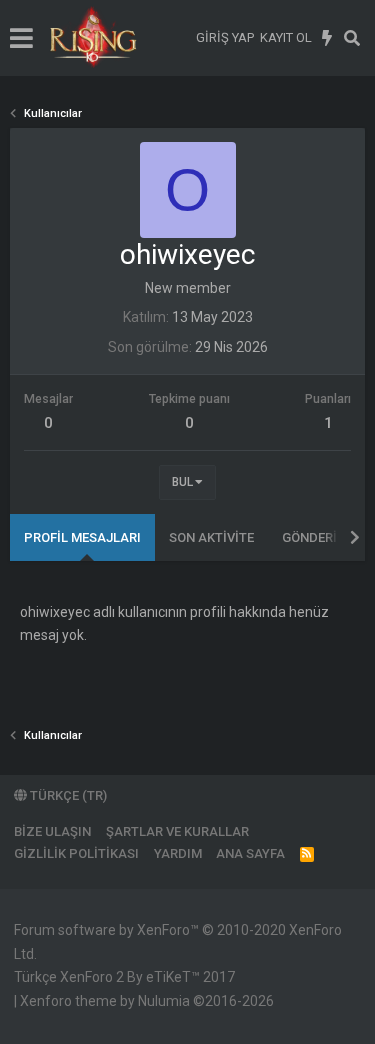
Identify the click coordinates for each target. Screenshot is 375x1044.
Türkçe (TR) (67, 795)
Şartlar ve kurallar (177, 831)
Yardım (178, 853)
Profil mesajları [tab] (82, 537)
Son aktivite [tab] (211, 537)
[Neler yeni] (327, 38)
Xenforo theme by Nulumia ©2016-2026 (147, 1001)
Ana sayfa (250, 853)
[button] (21, 38)
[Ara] (352, 38)
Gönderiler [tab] (320, 537)
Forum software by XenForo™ (178, 942)
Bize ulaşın (52, 831)
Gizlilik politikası (76, 853)
